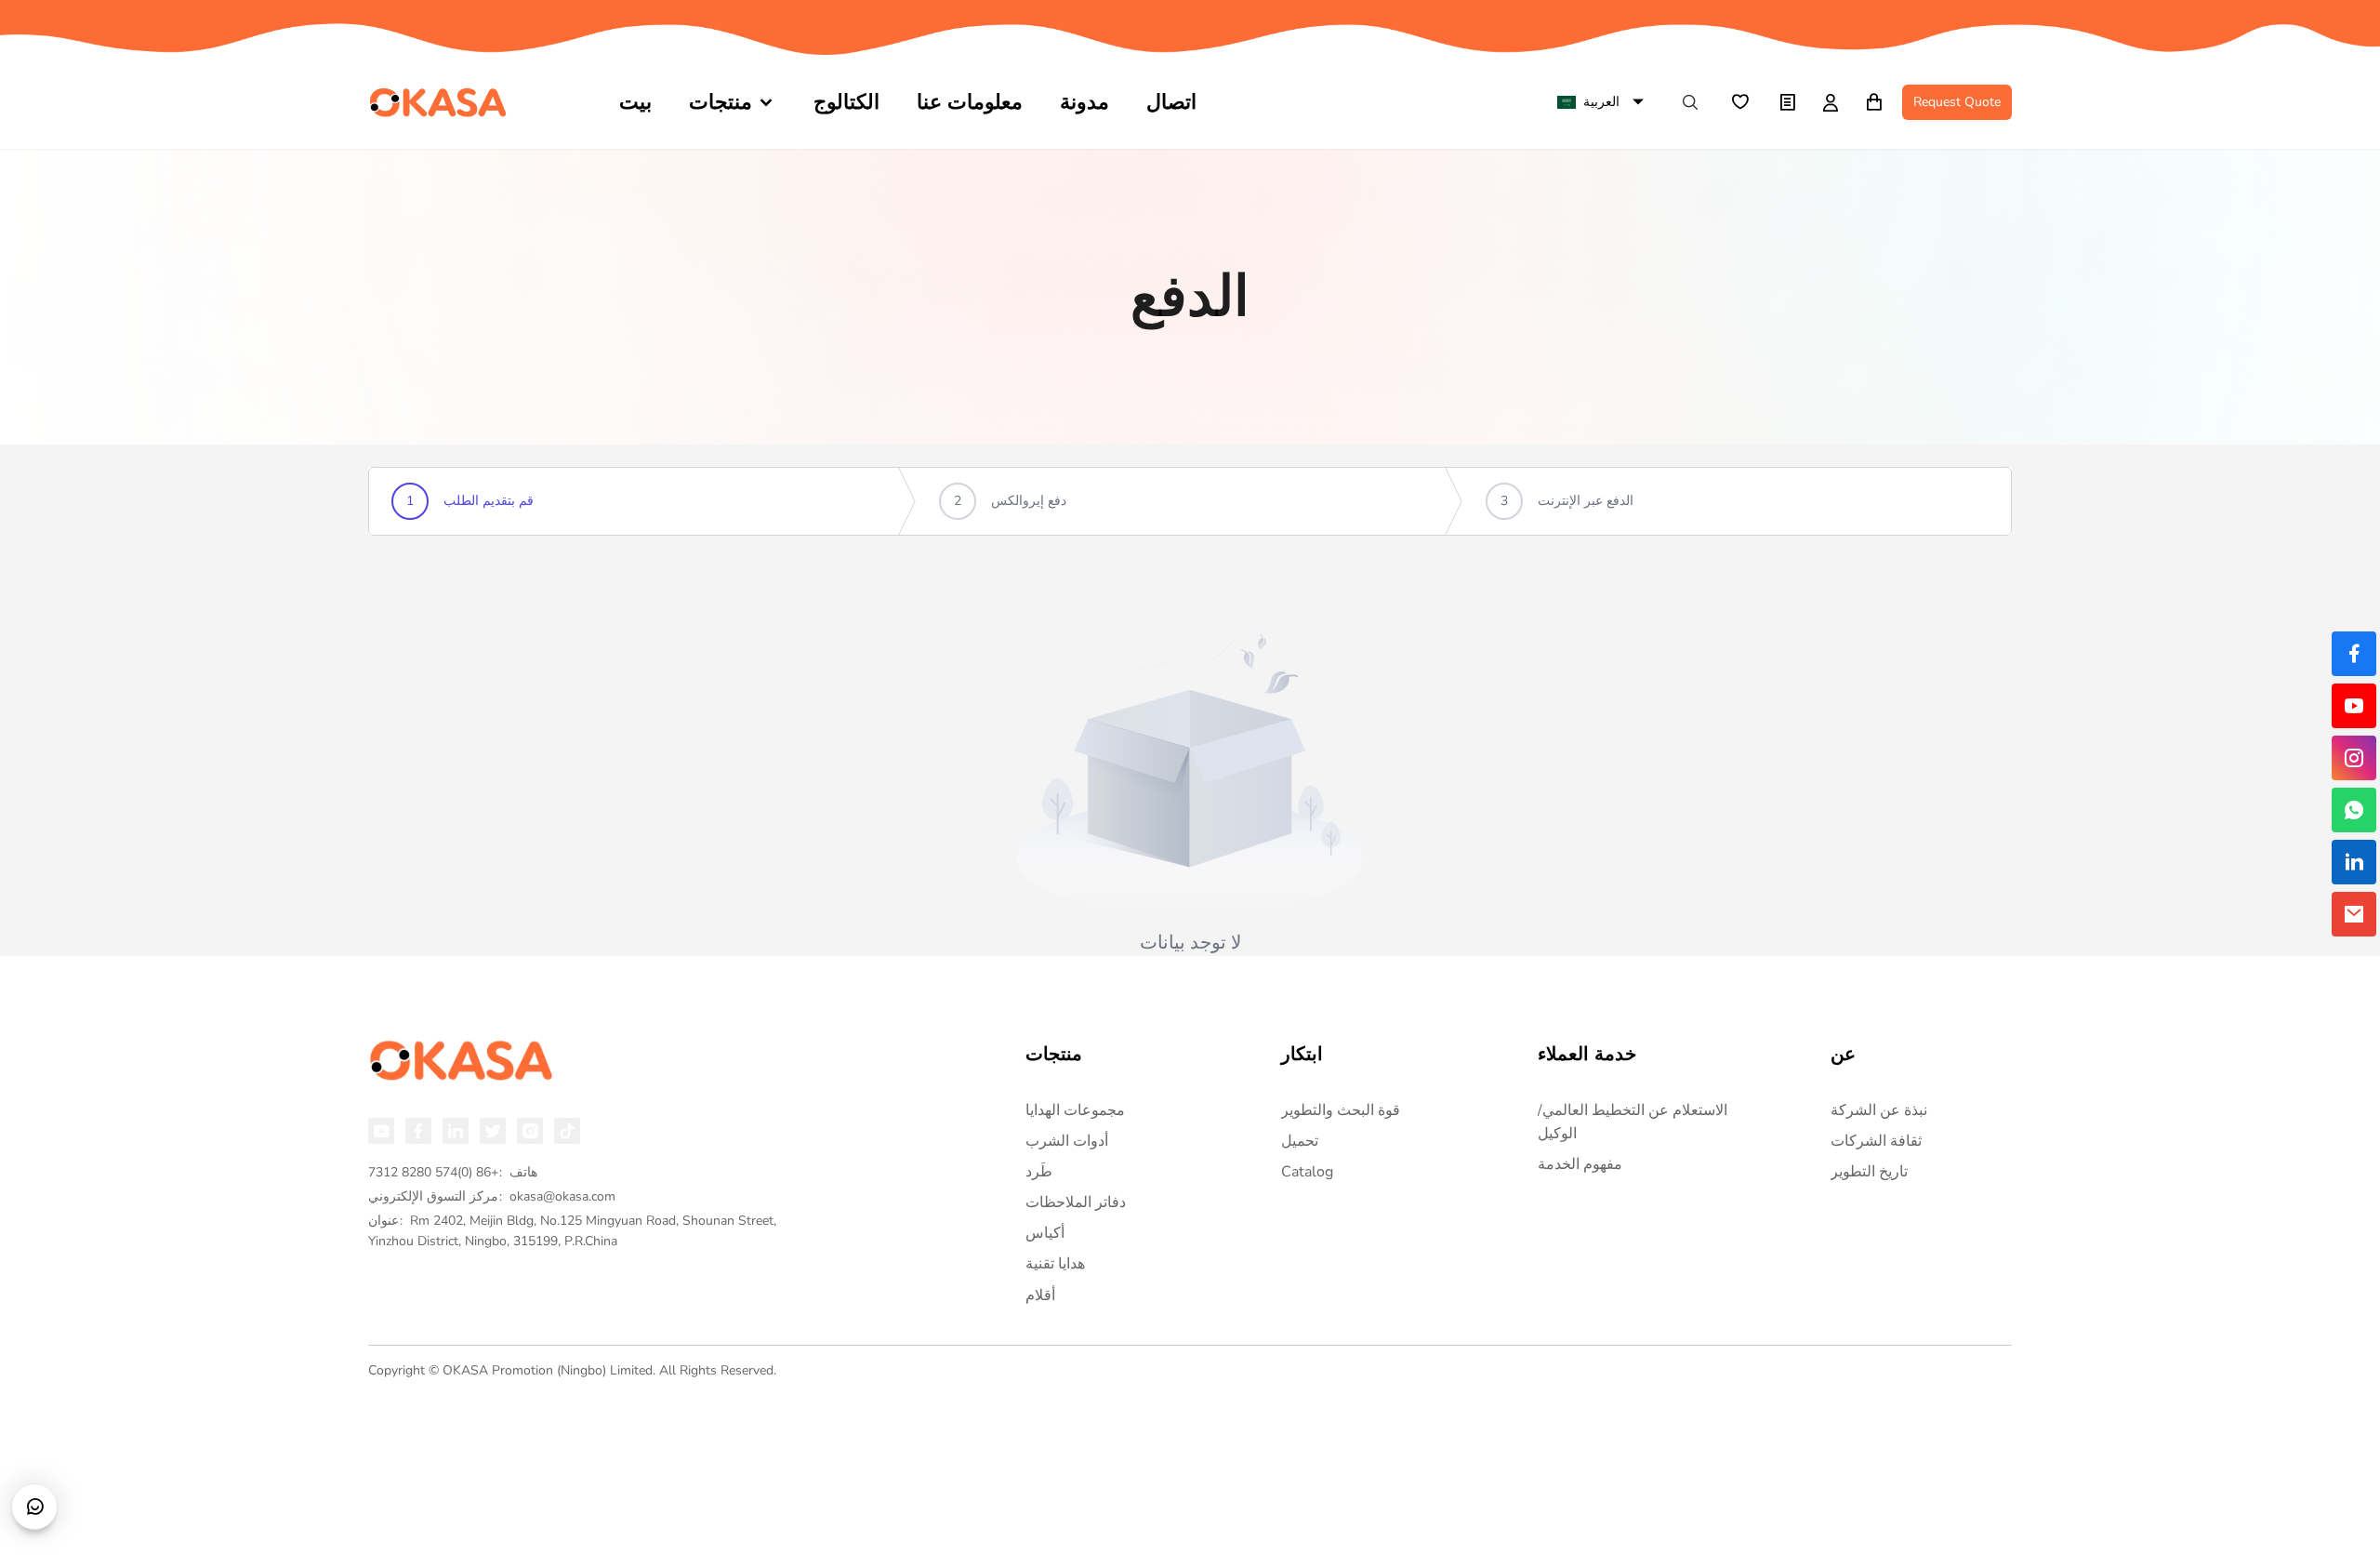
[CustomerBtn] (34, 1507)
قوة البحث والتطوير (1341, 1110)
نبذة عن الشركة (1879, 1110)
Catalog (1307, 1172)
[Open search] (1690, 102)
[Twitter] (493, 1131)
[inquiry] (1787, 102)
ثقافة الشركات (1876, 1141)
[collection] (1739, 102)
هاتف (453, 1172)
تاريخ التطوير (1869, 1172)
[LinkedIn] (456, 1131)
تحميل (1300, 1141)
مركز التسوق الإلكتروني (492, 1196)
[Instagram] (530, 1131)
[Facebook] (418, 1131)
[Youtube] (381, 1131)
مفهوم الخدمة (1580, 1164)
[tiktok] (567, 1131)
